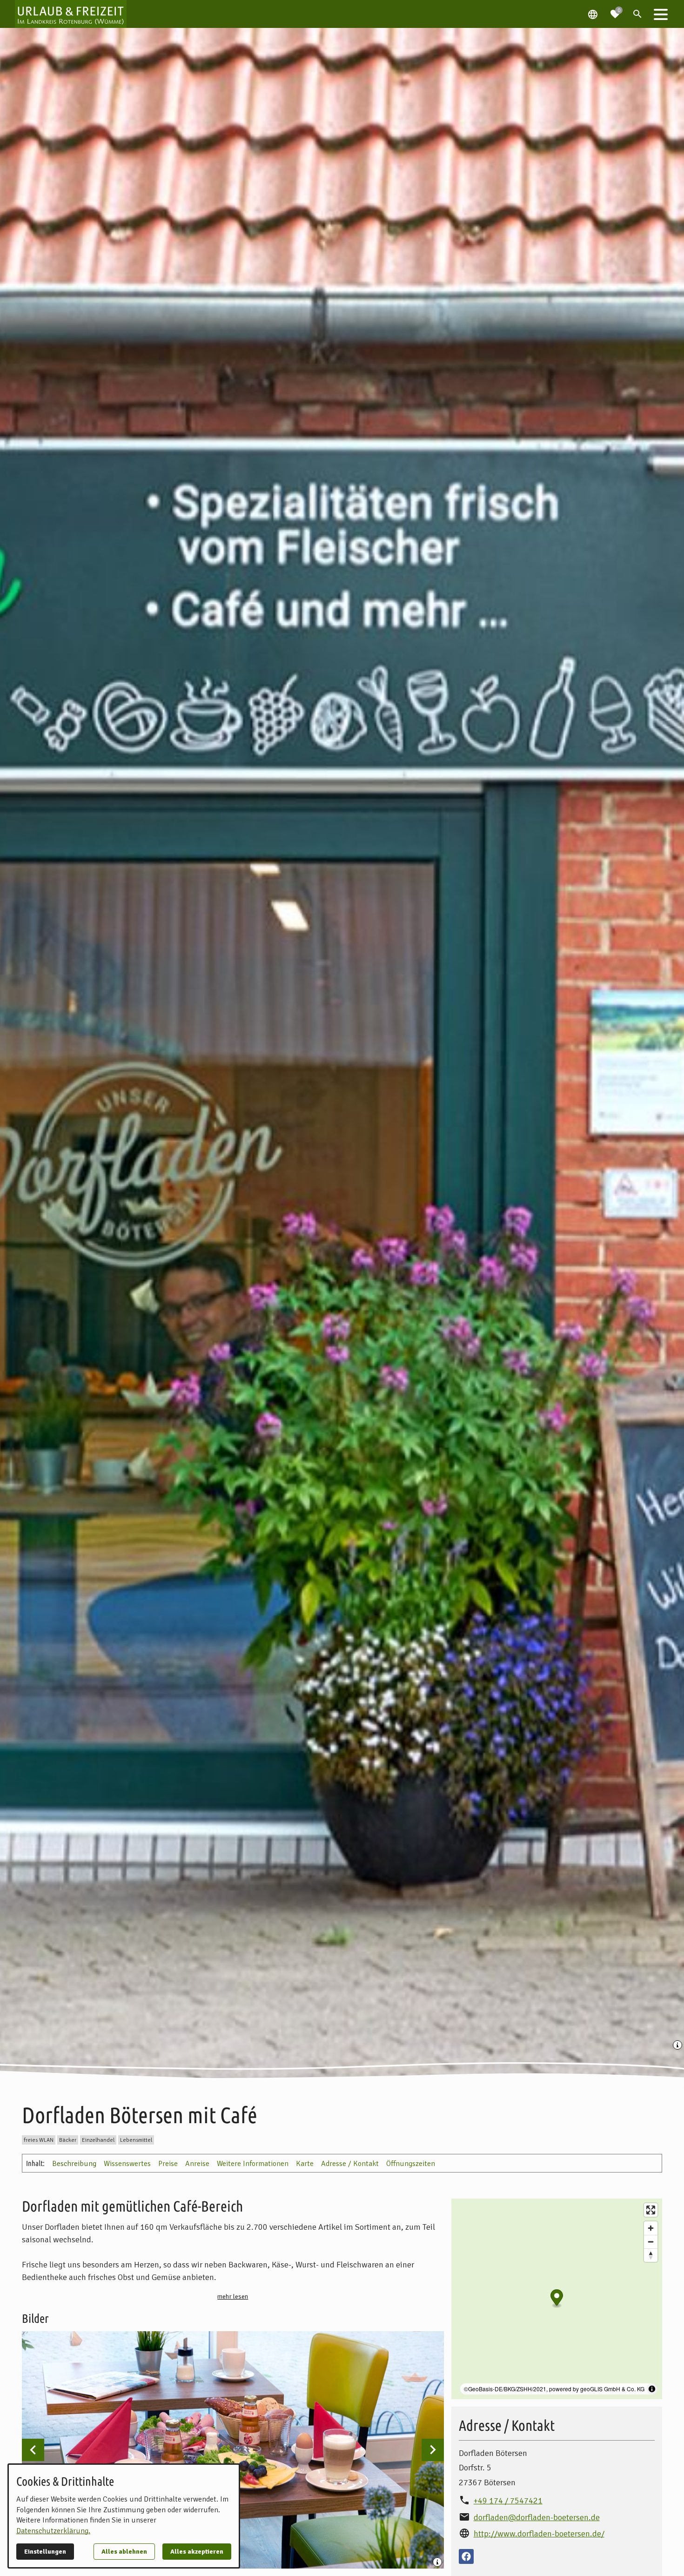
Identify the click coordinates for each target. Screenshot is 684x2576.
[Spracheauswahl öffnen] (593, 14)
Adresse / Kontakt (350, 2164)
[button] (661, 14)
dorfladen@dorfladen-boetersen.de (537, 2517)
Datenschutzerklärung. (53, 2531)
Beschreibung (74, 2164)
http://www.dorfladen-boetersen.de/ (539, 2534)
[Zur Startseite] (71, 14)
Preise (168, 2164)
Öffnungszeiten (411, 2164)
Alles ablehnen (124, 2552)
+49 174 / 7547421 (508, 2501)
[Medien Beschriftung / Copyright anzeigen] (678, 2046)
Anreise (197, 2164)
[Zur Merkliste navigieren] (615, 10)
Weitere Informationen (253, 2164)
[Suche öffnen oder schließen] (637, 14)
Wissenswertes (127, 2164)
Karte (305, 2164)
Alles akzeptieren (197, 2552)
